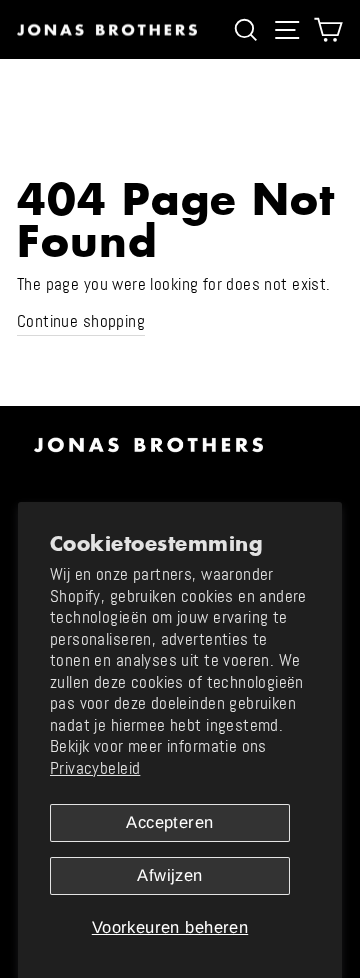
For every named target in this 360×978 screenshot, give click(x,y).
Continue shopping (81, 321)
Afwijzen (169, 875)
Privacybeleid (95, 768)
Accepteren (169, 822)
